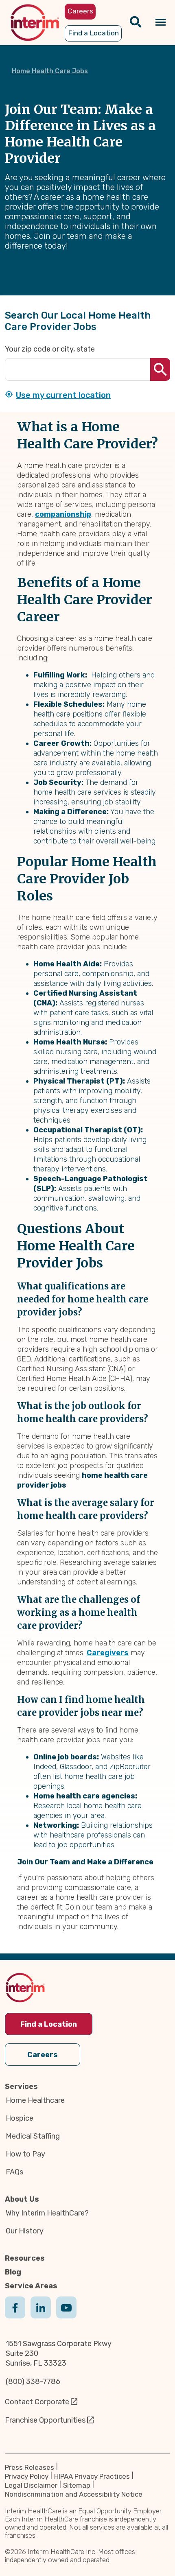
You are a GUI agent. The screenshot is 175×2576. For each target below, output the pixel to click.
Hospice (20, 2118)
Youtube (66, 2316)
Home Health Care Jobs (50, 71)
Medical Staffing (33, 2136)
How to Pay (25, 2154)
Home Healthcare (35, 2100)
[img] (35, 23)
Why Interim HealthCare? (47, 2213)
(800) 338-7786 (33, 2382)
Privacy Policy (27, 2476)
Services (21, 2087)
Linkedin (41, 2316)
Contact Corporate (37, 2402)
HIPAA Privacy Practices (92, 2476)
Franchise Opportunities (45, 2420)
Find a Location (49, 2024)
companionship (63, 514)
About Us (22, 2199)
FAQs (14, 2172)
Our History (25, 2231)
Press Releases (30, 2467)
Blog (13, 2272)
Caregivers (108, 1653)
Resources (25, 2258)
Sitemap (77, 2485)
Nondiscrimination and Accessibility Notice (74, 2494)
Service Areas (31, 2286)
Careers (43, 2055)
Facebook (15, 2316)
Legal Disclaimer (31, 2485)
